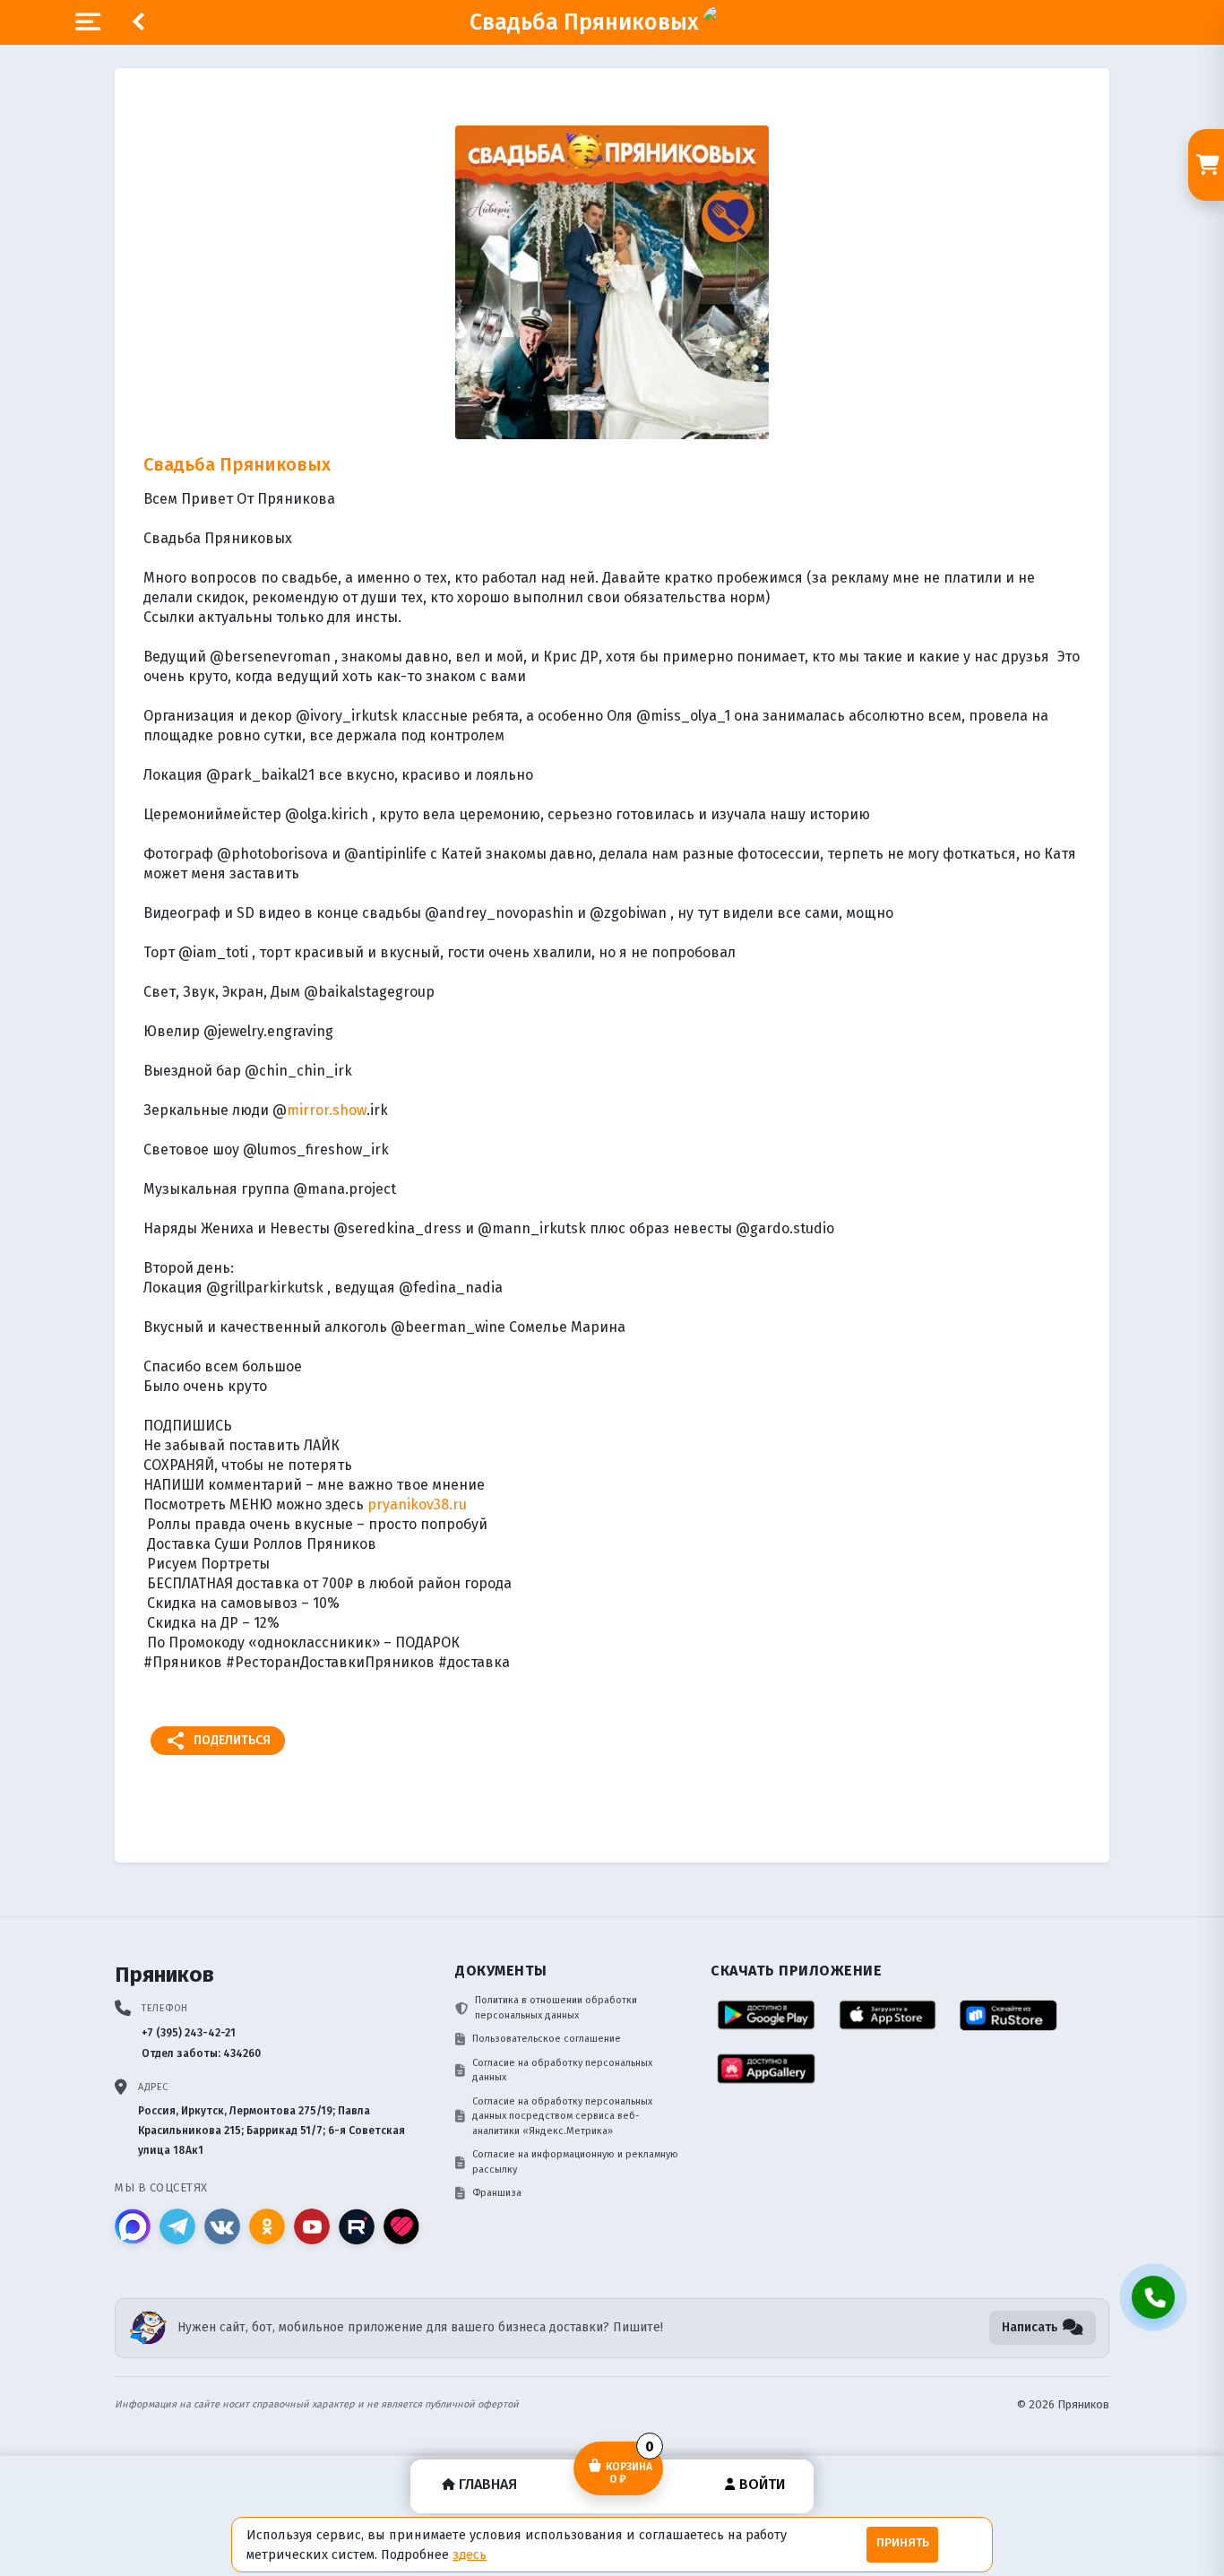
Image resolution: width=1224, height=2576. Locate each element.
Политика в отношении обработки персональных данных (556, 2008)
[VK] (222, 2226)
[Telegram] (177, 2226)
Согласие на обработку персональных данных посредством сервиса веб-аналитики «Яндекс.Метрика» (562, 2116)
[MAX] (133, 2226)
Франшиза (497, 2193)
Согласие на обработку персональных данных (562, 2070)
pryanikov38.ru (417, 1504)
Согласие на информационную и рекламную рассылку (575, 2162)
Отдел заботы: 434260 (201, 2053)
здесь (470, 2554)
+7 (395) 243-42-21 (189, 2033)
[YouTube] (312, 2226)
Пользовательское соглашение (547, 2039)
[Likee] (401, 2226)
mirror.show (327, 1110)
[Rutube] (357, 2226)
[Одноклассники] (267, 2226)
